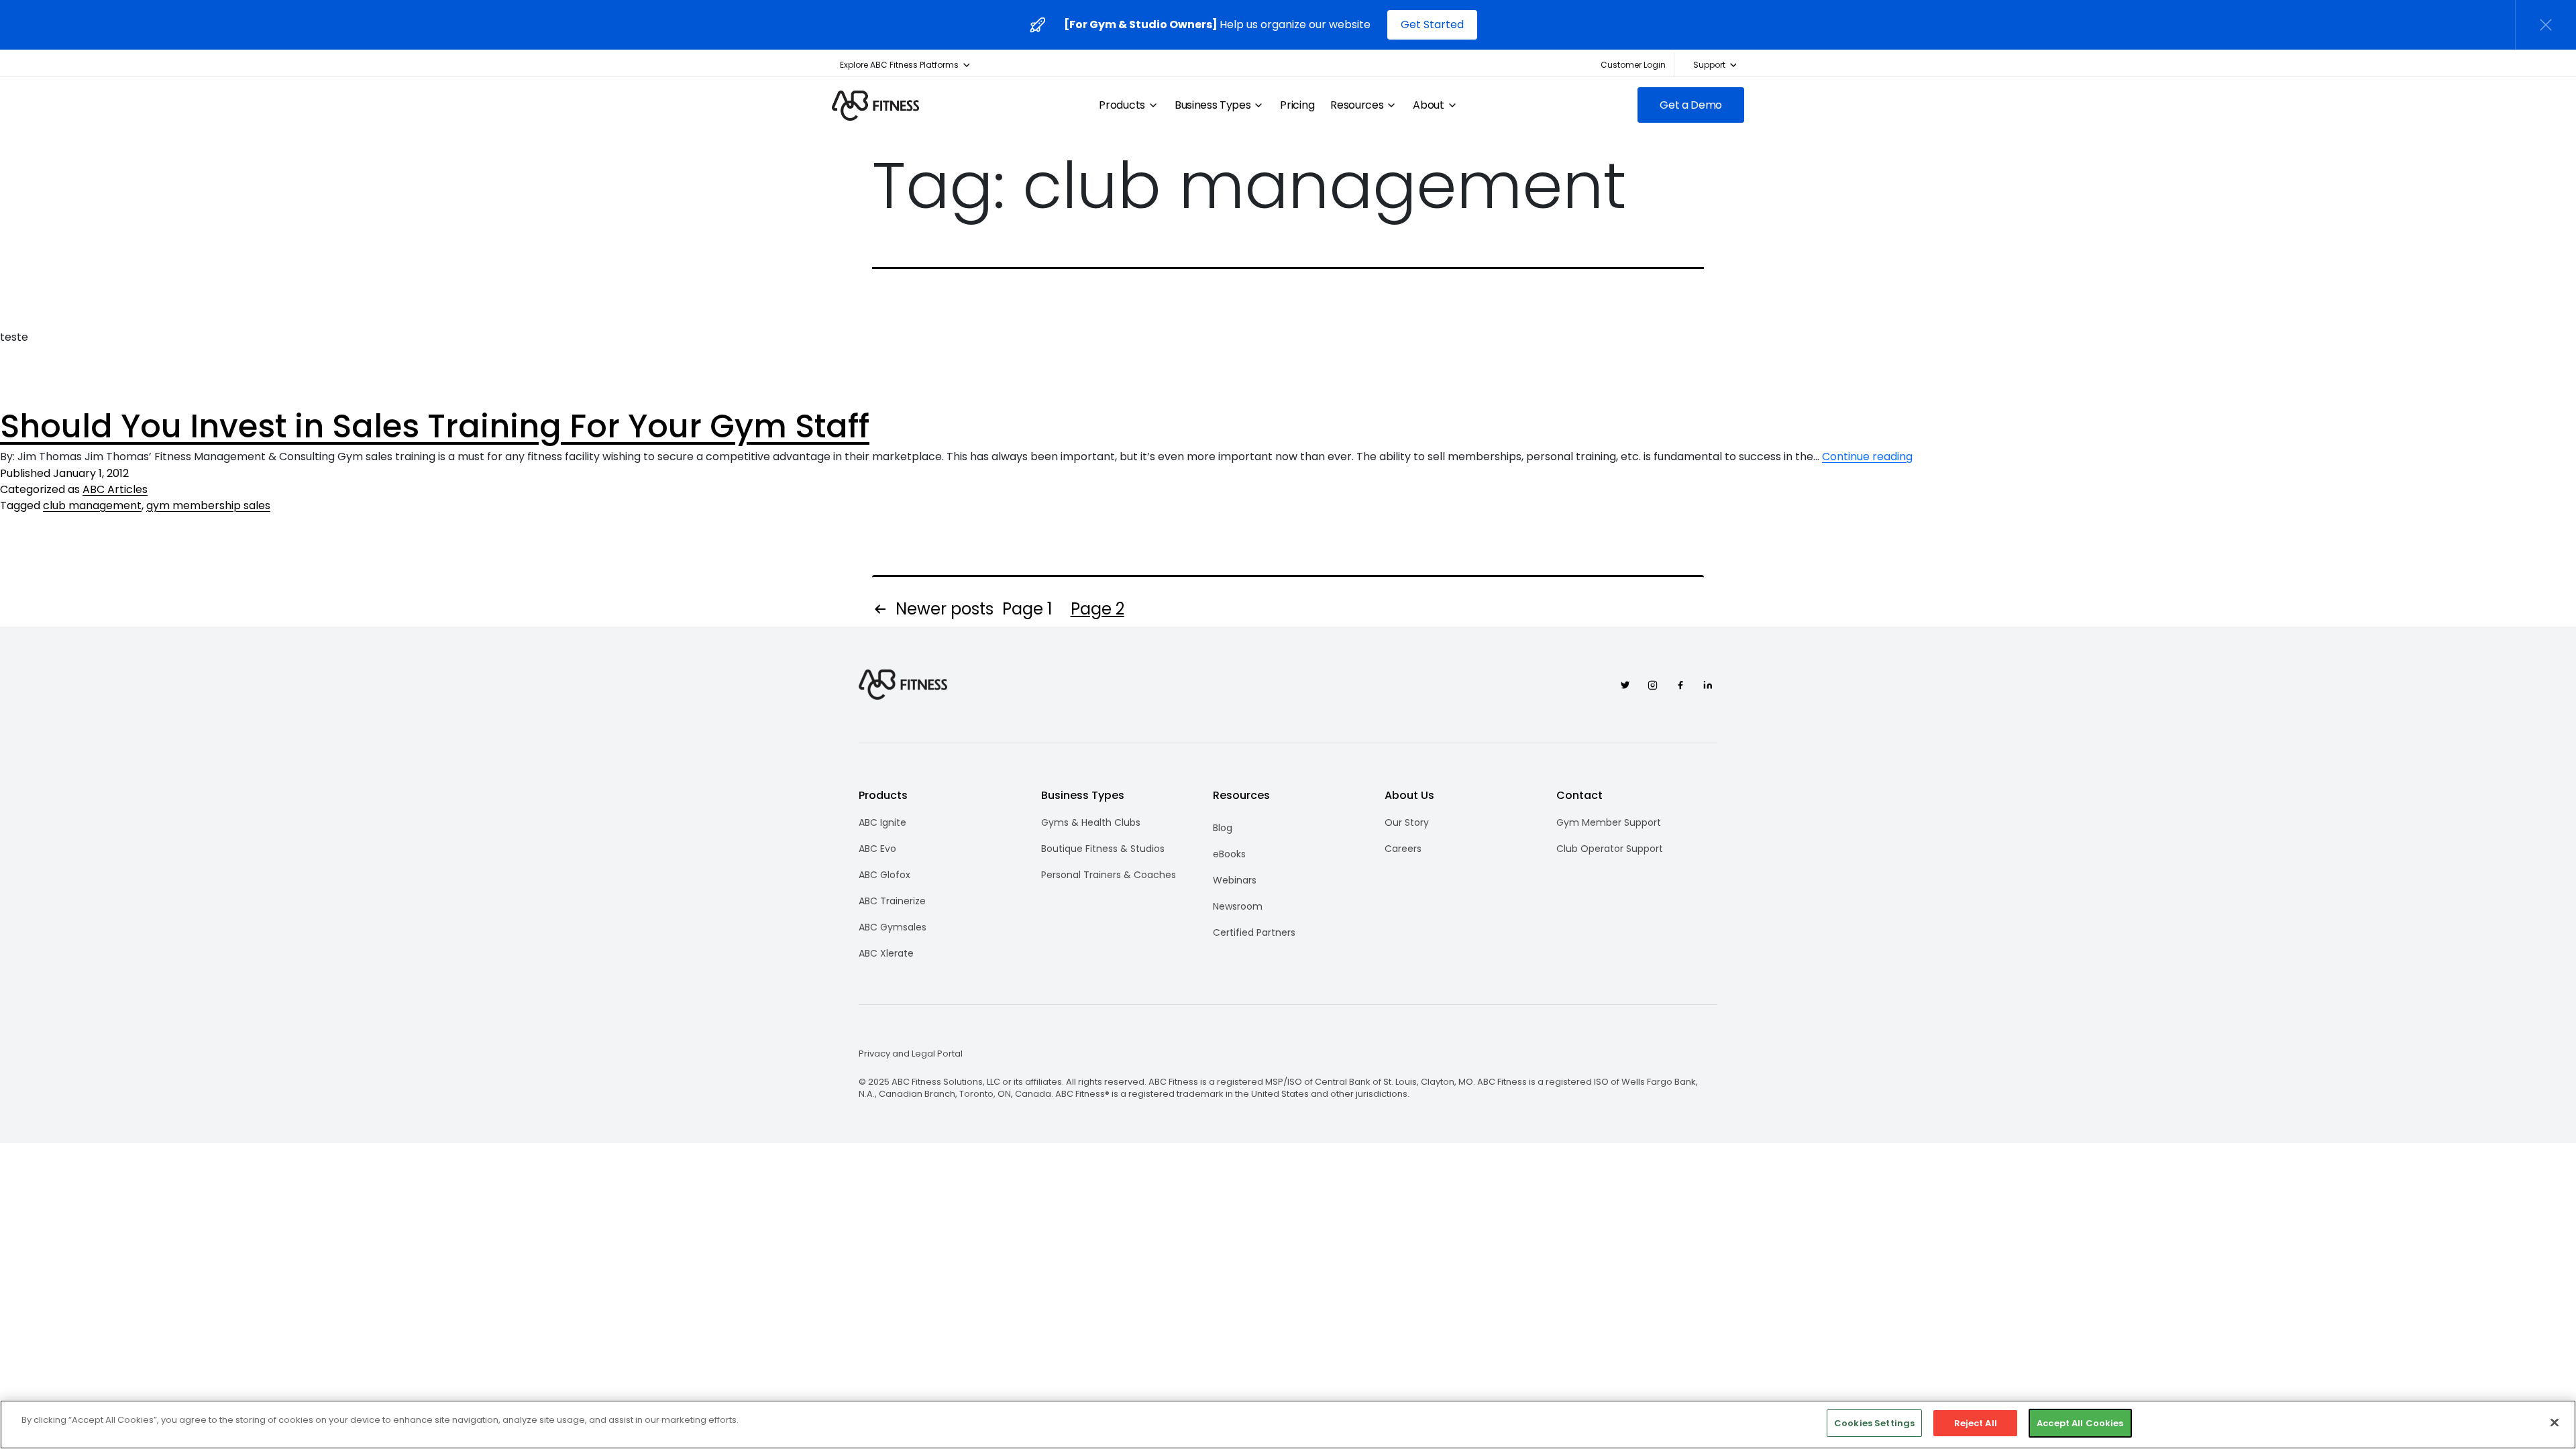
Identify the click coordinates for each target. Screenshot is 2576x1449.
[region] (1288, 1425)
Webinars (1235, 880)
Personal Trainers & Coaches (1109, 875)
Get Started (1432, 24)
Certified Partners (1254, 932)
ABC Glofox (884, 875)
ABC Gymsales (893, 927)
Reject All (1976, 1423)
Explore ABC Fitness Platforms (899, 65)
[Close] (2555, 1422)
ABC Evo (877, 849)
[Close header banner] (2546, 25)
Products (1122, 105)
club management (92, 505)
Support (1709, 65)
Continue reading (1867, 457)
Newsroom (1238, 906)
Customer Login (1633, 65)
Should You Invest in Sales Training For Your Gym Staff (435, 426)
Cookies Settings (1874, 1423)
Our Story (1407, 822)
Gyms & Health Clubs (1091, 822)
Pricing (1297, 105)
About (1428, 105)
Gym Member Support (1609, 822)
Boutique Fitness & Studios (1103, 849)
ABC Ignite (882, 822)
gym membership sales (208, 505)
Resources (1357, 105)
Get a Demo (1691, 105)
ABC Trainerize (892, 901)
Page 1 (1027, 609)
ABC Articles (115, 489)
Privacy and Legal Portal (911, 1054)
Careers (1403, 849)
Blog (1223, 828)
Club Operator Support (1610, 849)
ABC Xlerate (886, 953)
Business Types (1213, 105)
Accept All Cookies (2080, 1423)
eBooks (1229, 854)
